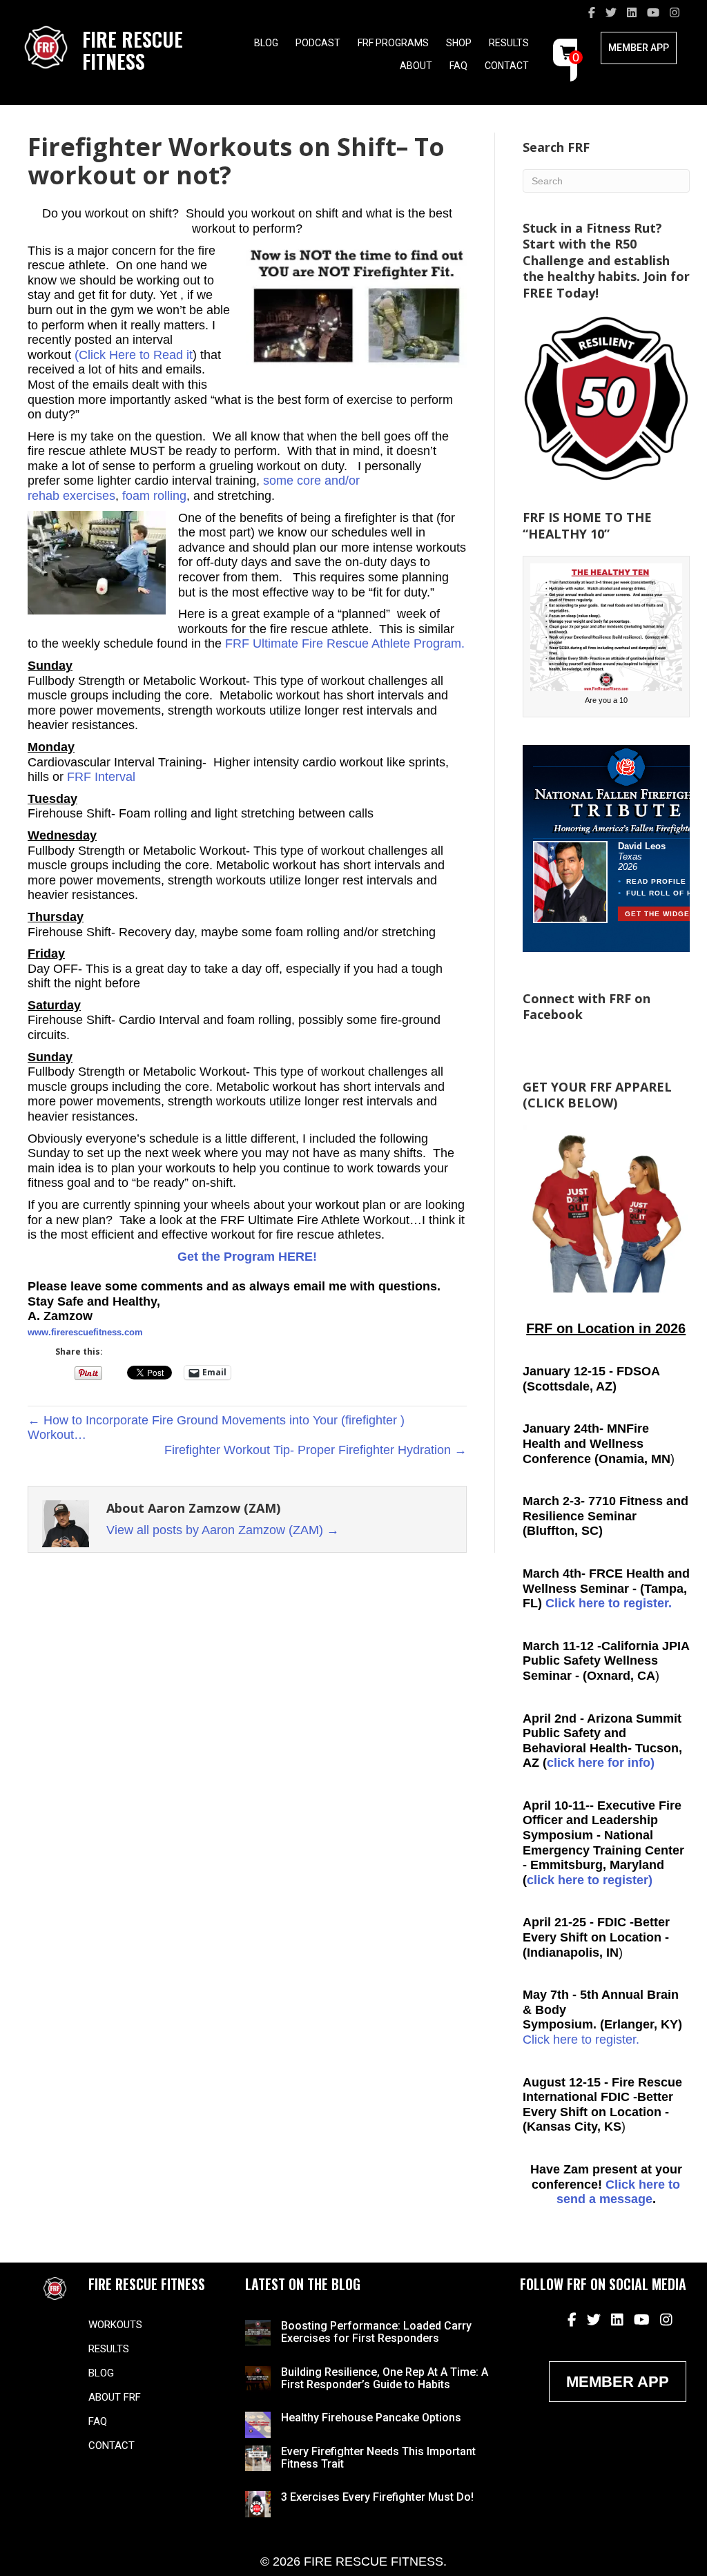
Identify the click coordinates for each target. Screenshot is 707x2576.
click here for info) (601, 1763)
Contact (507, 66)
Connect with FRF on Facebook (587, 1006)
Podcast (318, 43)
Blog (266, 43)
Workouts (115, 2325)
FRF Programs (393, 43)
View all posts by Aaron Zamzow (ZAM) (223, 1530)
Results (509, 43)
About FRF (115, 2397)
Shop (459, 43)
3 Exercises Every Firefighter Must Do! (377, 2497)
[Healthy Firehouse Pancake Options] (258, 2424)
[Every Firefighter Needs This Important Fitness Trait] (258, 2457)
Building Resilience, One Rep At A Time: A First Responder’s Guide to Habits (385, 2378)
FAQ (458, 66)
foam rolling (154, 496)
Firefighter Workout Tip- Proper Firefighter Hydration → (316, 1450)
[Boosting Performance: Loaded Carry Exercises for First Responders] (258, 2332)
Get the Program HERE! (247, 1257)
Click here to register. (609, 1603)
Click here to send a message (619, 2192)
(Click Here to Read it (134, 355)
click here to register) (590, 1880)
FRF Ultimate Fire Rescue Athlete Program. (345, 643)
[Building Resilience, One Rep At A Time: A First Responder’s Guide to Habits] (258, 2378)
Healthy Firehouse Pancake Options (371, 2418)
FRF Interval (99, 777)
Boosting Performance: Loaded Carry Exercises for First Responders (376, 2332)
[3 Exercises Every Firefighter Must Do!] (258, 2504)
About (416, 66)
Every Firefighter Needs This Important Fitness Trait (378, 2458)
